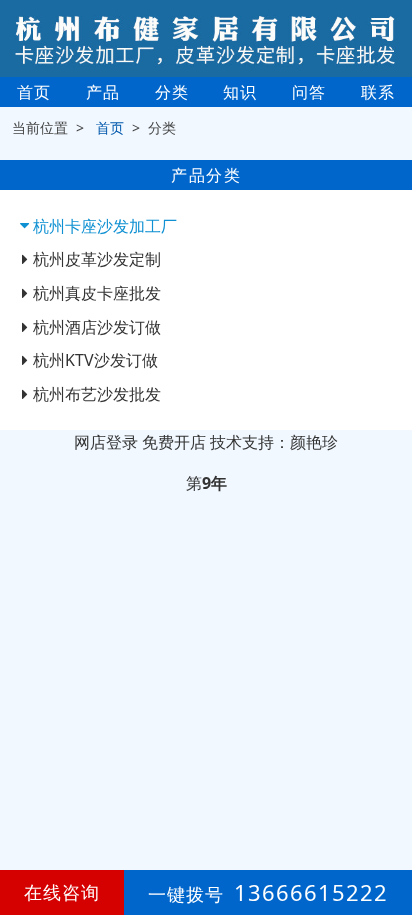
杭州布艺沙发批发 (97, 394)
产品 (103, 92)
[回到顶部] (386, 839)
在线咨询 (62, 892)
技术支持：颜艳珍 (274, 442)
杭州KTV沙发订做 (95, 360)
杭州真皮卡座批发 (97, 293)
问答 (309, 92)
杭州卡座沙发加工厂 (105, 226)
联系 (378, 92)
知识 (240, 92)
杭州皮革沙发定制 (97, 259)
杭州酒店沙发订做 (97, 327)
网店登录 (106, 442)
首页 (34, 92)
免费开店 (174, 442)
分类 (172, 92)
